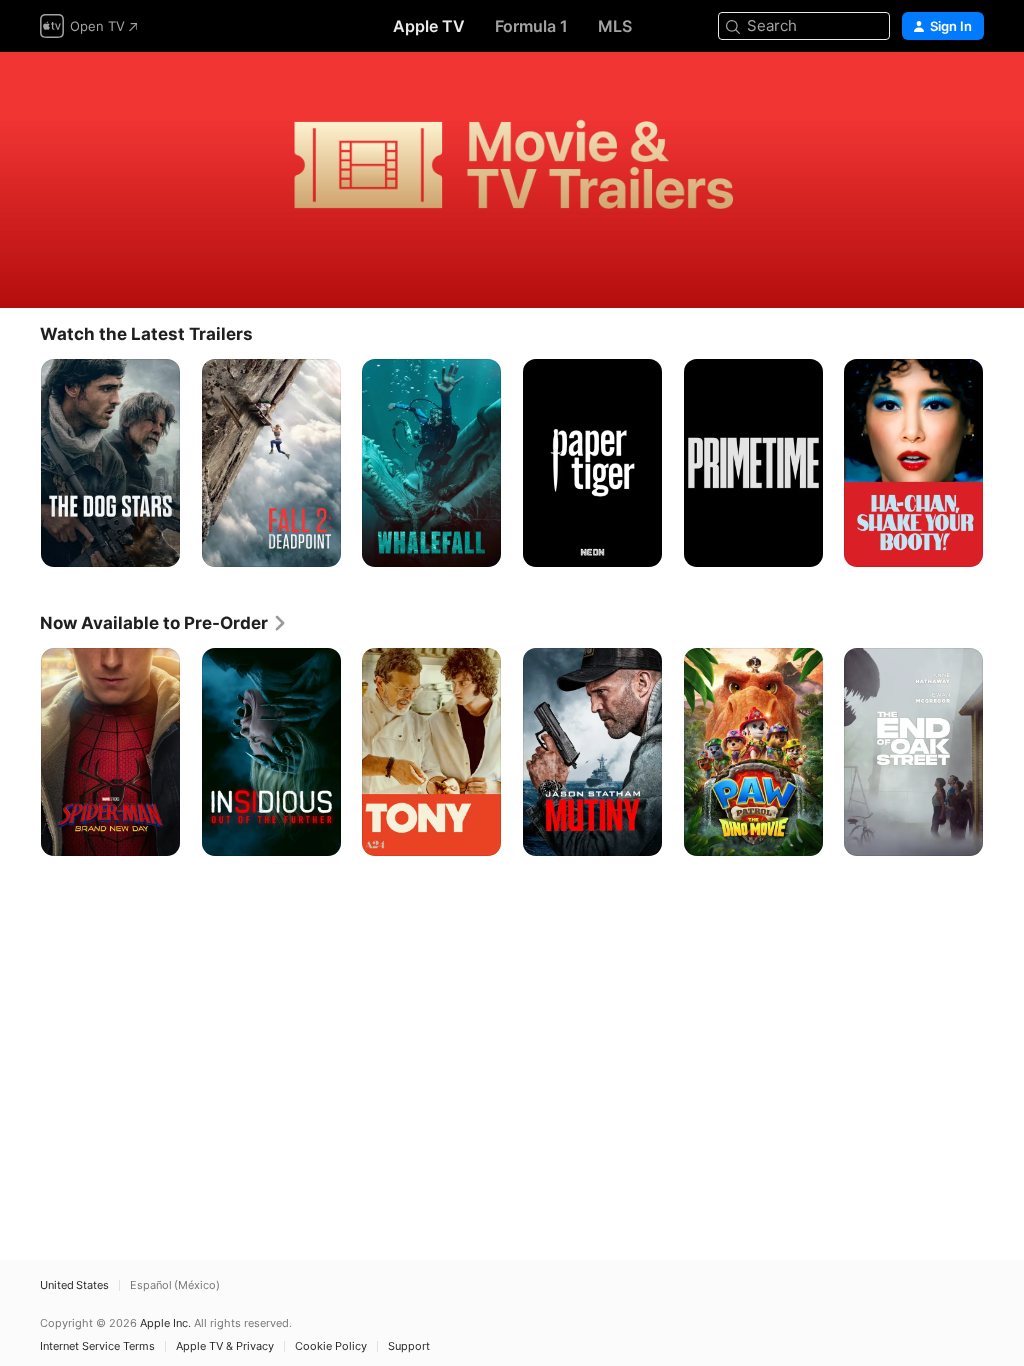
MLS (615, 26)
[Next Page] (1004, 463)
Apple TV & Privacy (225, 1346)
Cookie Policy (331, 1346)
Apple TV (429, 26)
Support (409, 1346)
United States (74, 1285)
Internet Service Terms (97, 1346)
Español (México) (175, 1285)
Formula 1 (531, 26)
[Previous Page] (20, 463)
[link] (164, 623)
